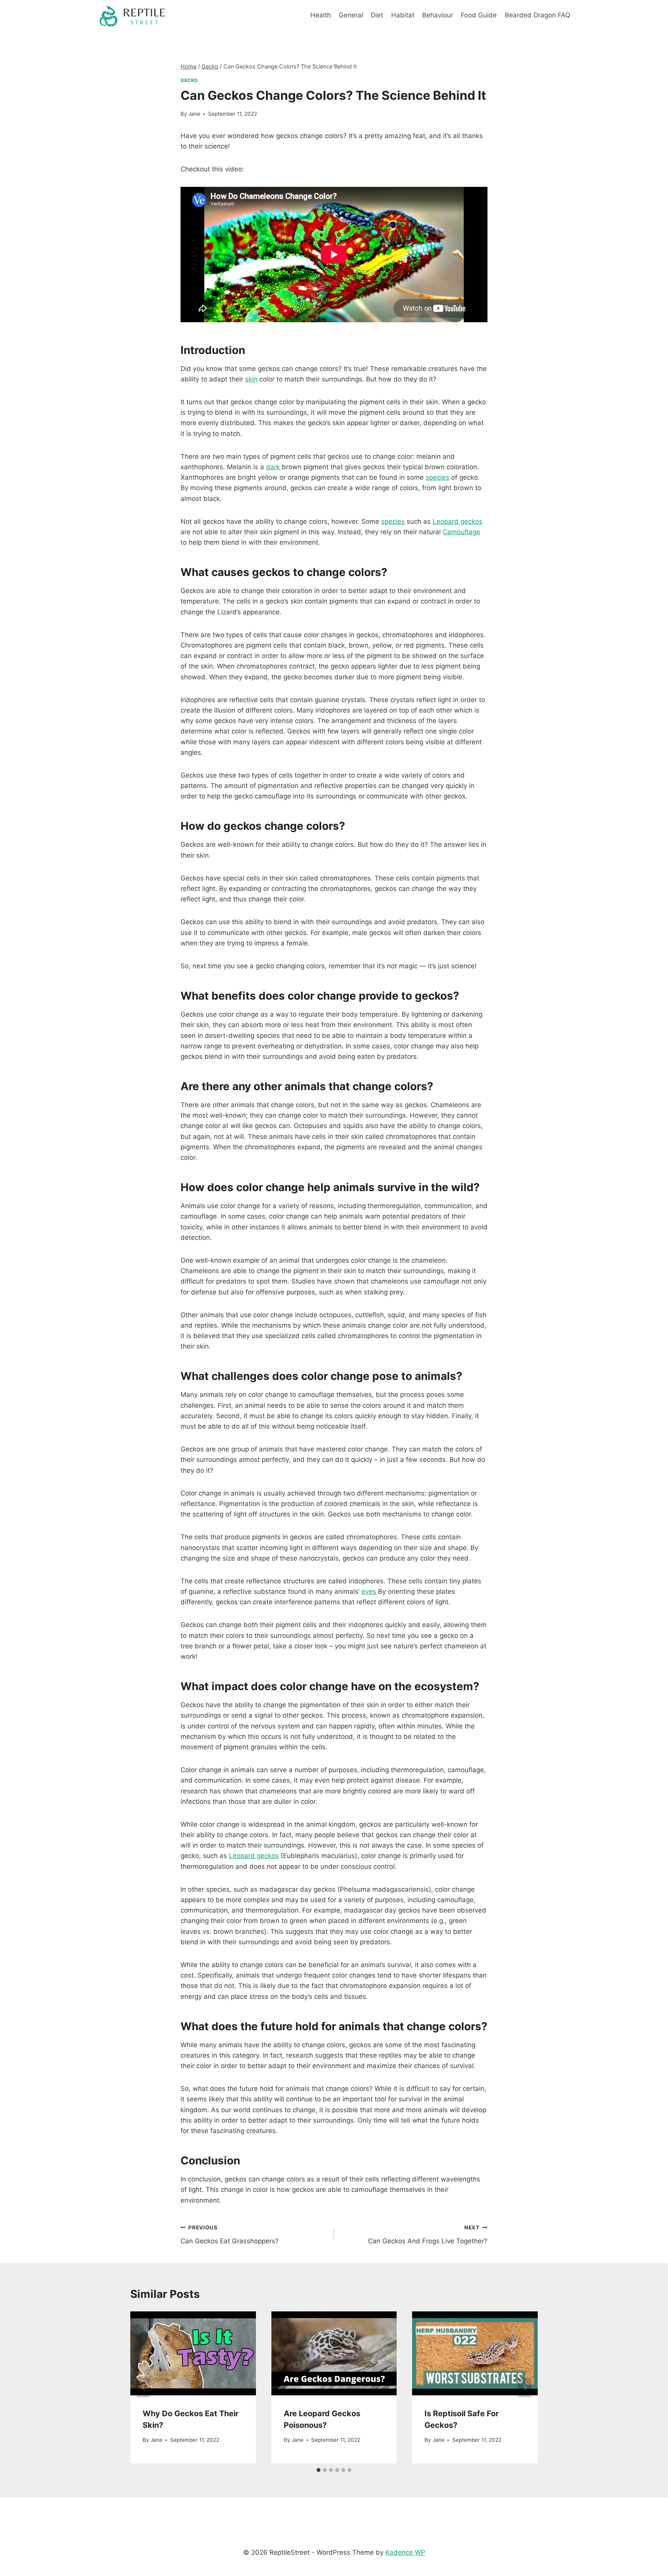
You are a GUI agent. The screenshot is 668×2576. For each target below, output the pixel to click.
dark (273, 467)
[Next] (525, 2387)
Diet (377, 15)
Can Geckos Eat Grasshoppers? (230, 2235)
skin (251, 379)
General (351, 15)
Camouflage (461, 532)
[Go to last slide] (143, 2387)
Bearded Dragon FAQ (538, 15)
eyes (369, 1591)
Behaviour (438, 15)
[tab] (319, 2470)
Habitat (403, 15)
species (437, 477)
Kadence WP (405, 2552)
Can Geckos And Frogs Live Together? (428, 2235)
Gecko (189, 80)
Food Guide (479, 15)
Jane (194, 114)
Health (321, 15)
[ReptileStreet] (133, 15)
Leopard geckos (458, 521)
